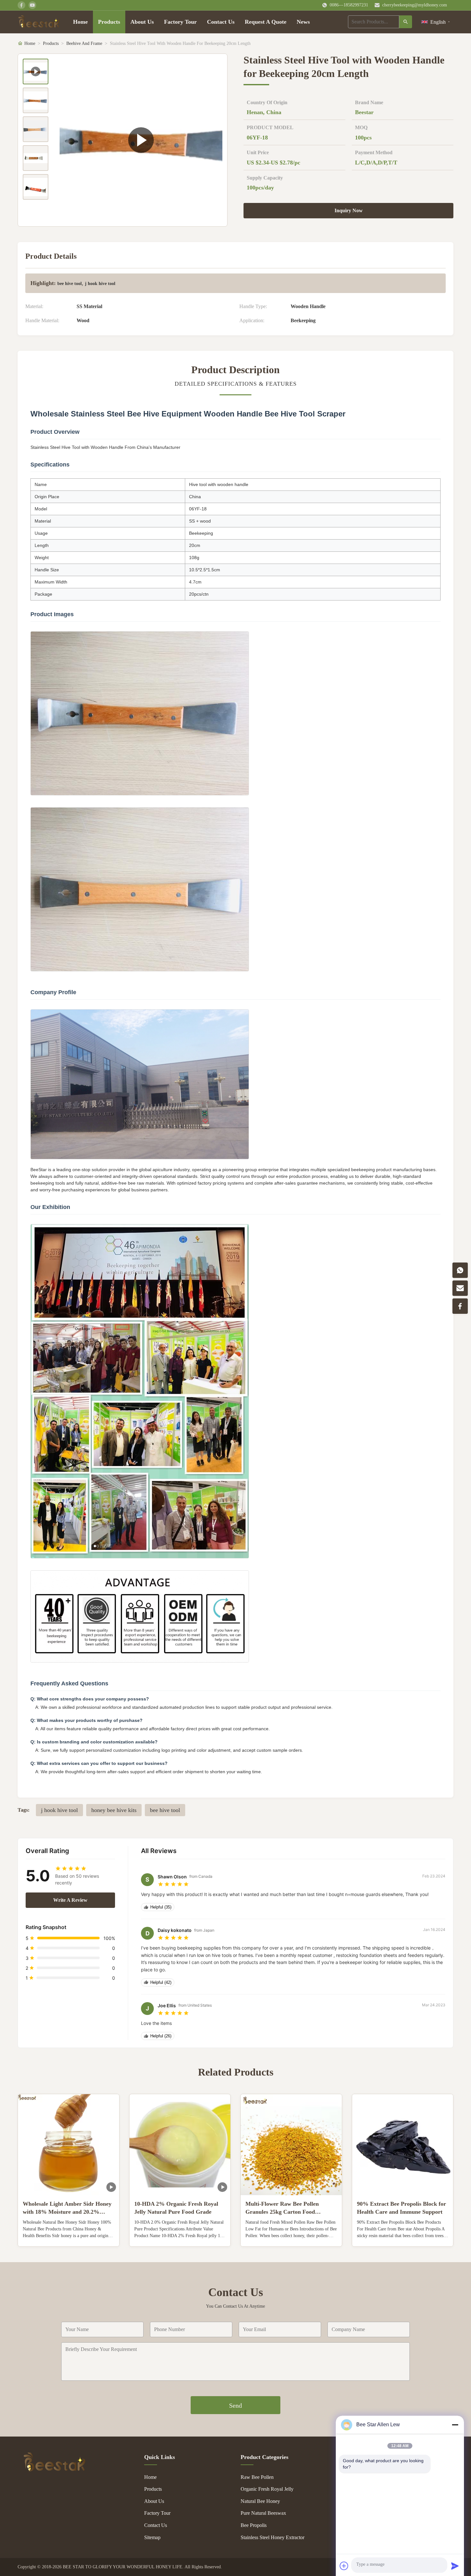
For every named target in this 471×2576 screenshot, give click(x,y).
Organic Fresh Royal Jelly (267, 2489)
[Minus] (455, 2425)
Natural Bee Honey (260, 2501)
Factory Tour (180, 22)
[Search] (406, 22)
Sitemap (152, 2537)
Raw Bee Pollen (257, 2477)
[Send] (455, 2566)
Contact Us (221, 22)
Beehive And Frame (84, 43)
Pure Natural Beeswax (263, 2513)
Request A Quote (266, 22)
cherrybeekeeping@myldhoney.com (415, 5)
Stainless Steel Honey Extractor (273, 2537)
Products (109, 22)
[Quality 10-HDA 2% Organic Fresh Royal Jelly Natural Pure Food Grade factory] (180, 2145)
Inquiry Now (349, 210)
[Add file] (344, 2566)
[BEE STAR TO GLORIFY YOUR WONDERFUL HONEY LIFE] (54, 2470)
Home (80, 22)
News (303, 22)
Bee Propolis (254, 2525)
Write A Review (70, 1900)
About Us (142, 22)
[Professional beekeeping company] (141, 140)
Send (235, 2405)
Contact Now (69, 2236)
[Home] (39, 22)
